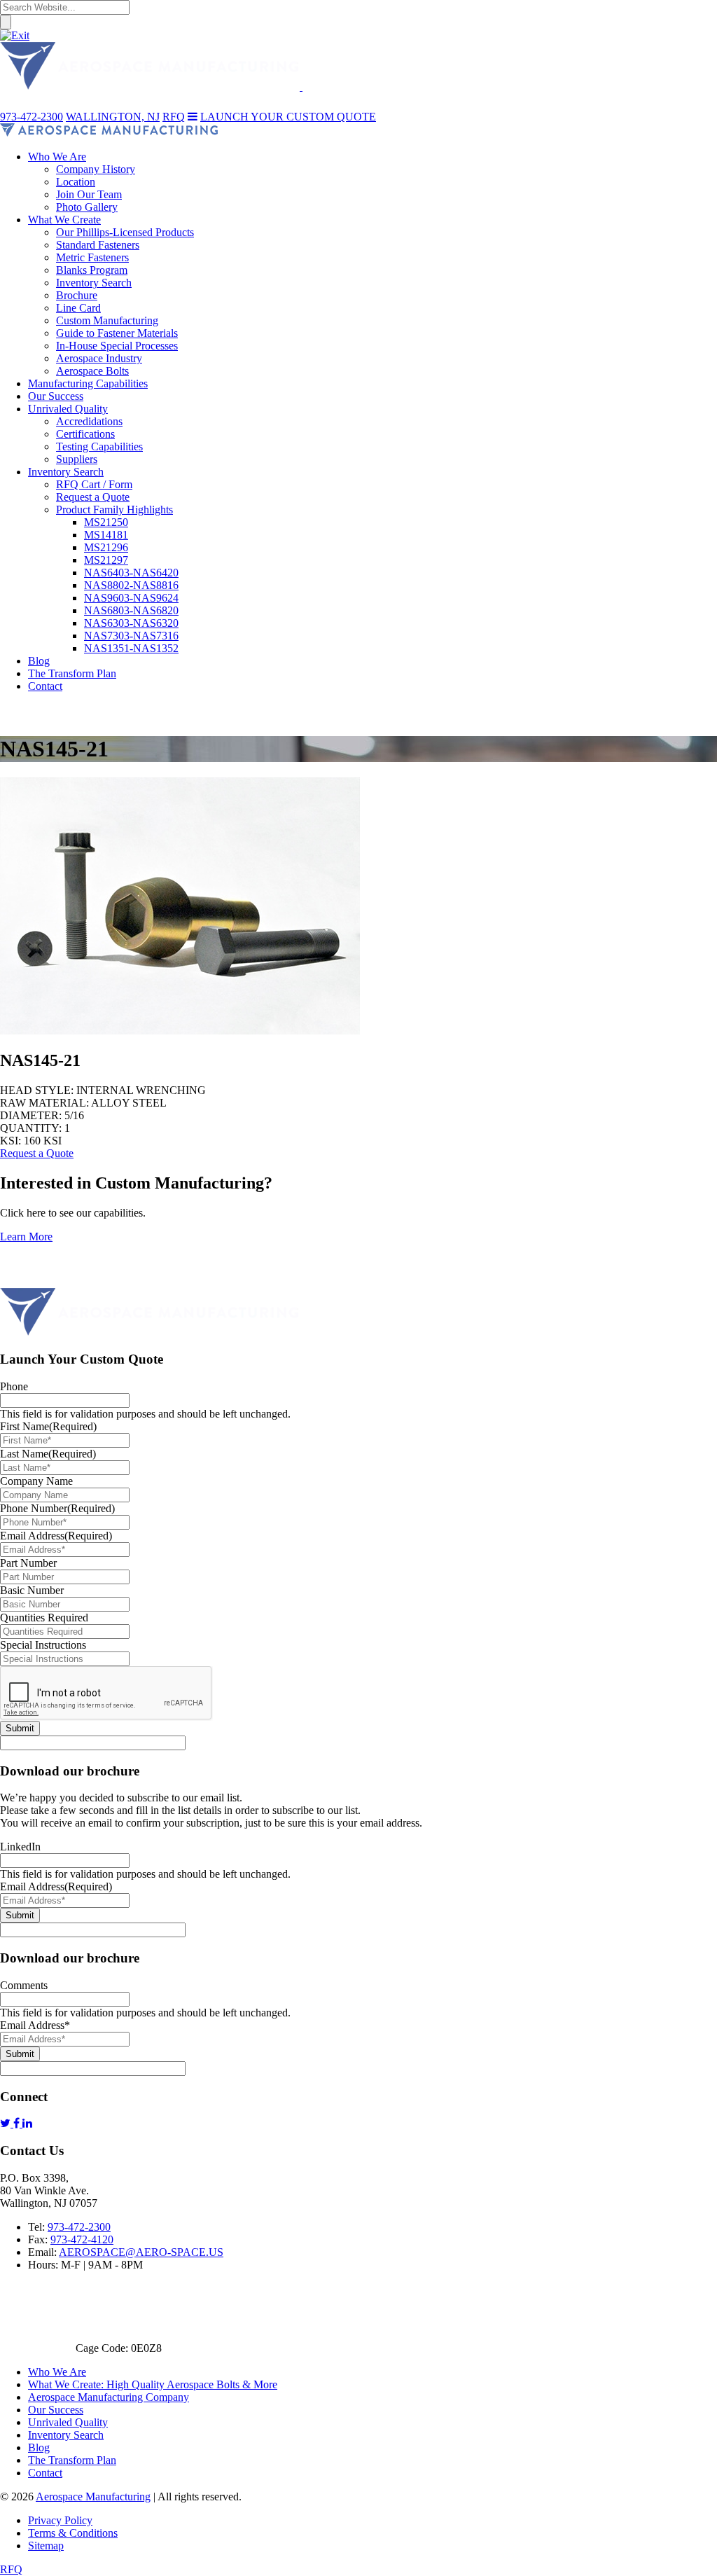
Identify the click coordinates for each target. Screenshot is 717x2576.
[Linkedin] (27, 2123)
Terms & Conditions (73, 2533)
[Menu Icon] (193, 117)
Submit (20, 1728)
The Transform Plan (72, 2460)
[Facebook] (18, 2123)
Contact (45, 2473)
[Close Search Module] (15, 35)
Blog (39, 2447)
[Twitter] (7, 2123)
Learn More (26, 1237)
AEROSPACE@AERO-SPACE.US (141, 2252)
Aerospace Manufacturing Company (109, 2397)
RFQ (11, 2569)
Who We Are (57, 2372)
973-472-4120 (82, 2239)
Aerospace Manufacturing (93, 2497)
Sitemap (46, 2546)
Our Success (56, 2410)
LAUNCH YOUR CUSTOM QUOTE (288, 117)
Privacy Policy (60, 2520)
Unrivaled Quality (68, 2422)
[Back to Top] (21, 1281)
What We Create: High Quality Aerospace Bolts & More (153, 2384)
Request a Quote (37, 1153)
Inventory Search (66, 2435)
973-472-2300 (79, 2227)
